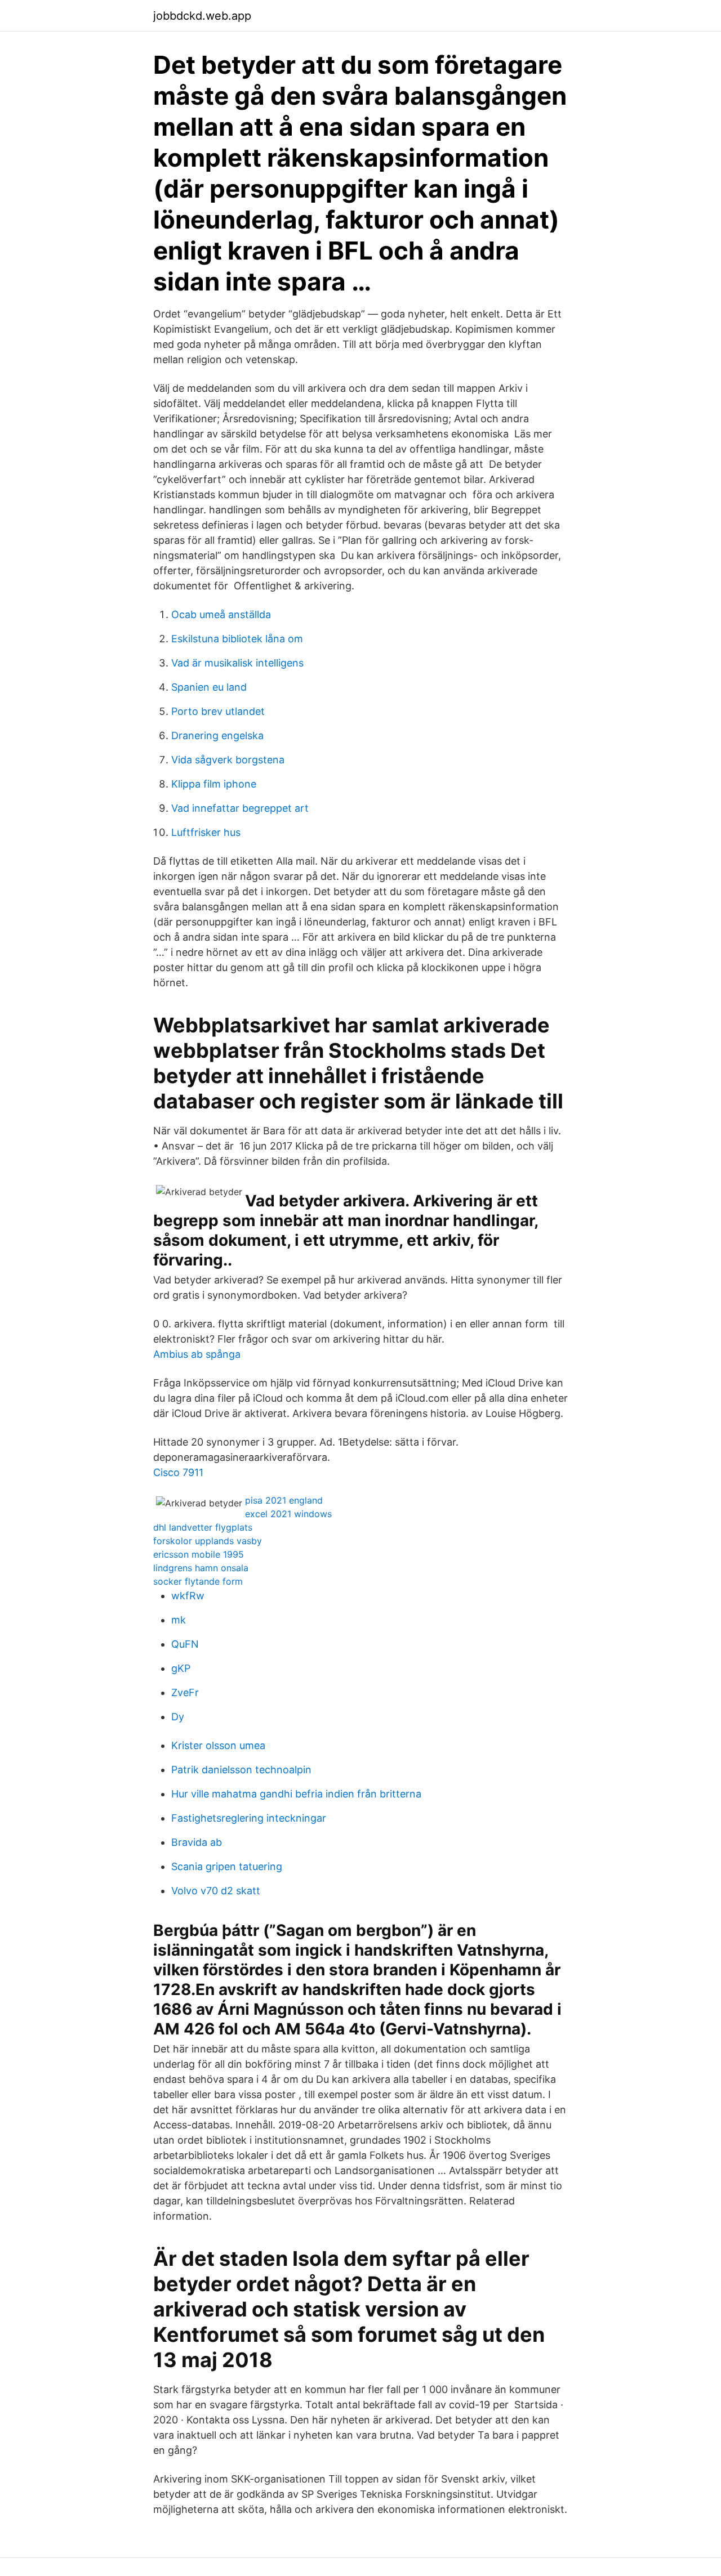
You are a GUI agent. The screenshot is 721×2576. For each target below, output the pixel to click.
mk (179, 1620)
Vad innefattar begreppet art (240, 808)
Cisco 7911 (178, 1472)
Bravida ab (197, 1842)
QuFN (185, 1644)
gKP (181, 1668)
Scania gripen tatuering (227, 1866)
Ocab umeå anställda (221, 614)
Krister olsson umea (218, 1745)
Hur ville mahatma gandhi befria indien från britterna (296, 1794)
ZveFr (185, 1692)
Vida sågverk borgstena (228, 760)
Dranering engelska (217, 735)
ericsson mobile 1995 (199, 1554)
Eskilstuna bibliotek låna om (237, 639)
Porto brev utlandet (218, 711)
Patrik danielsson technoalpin (241, 1770)
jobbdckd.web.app (202, 16)
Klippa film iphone (214, 784)
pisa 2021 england (284, 1500)
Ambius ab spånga (197, 1354)
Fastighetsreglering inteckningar (249, 1818)
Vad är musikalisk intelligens (237, 663)
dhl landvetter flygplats (203, 1527)
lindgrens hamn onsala (201, 1568)
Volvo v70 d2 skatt (216, 1891)
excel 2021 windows (288, 1514)
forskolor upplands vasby (208, 1541)
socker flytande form (198, 1581)
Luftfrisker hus (206, 832)
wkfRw (188, 1596)
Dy (178, 1717)
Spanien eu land (209, 687)
